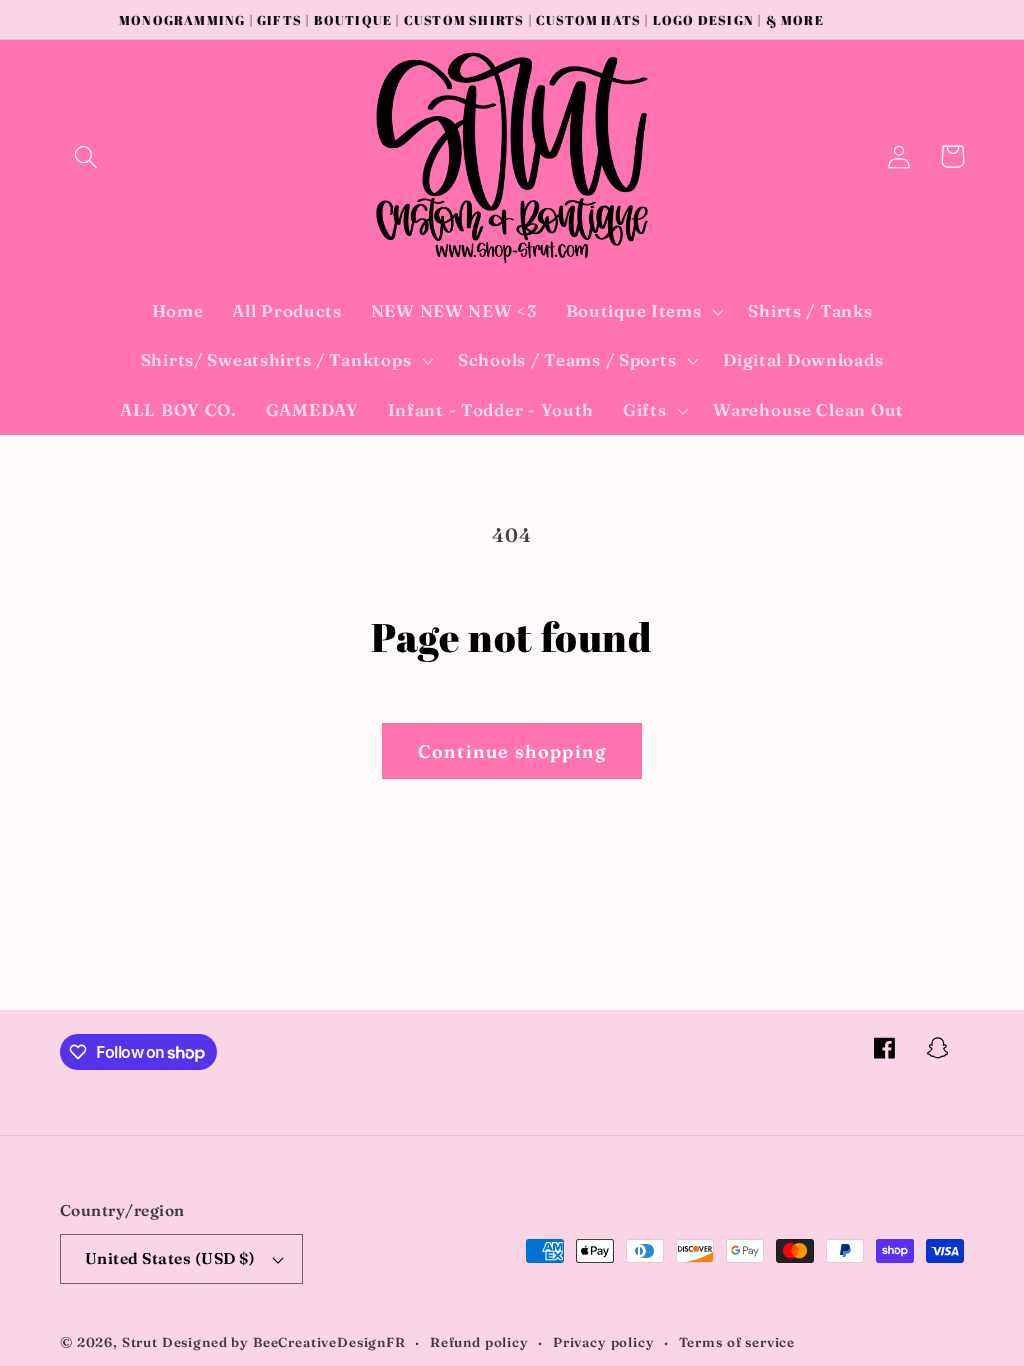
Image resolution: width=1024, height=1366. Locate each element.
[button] (86, 156)
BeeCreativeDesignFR (329, 1342)
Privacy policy (604, 1342)
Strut (140, 1342)
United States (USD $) (170, 1258)
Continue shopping (512, 751)
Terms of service (737, 1342)
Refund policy (479, 1342)
